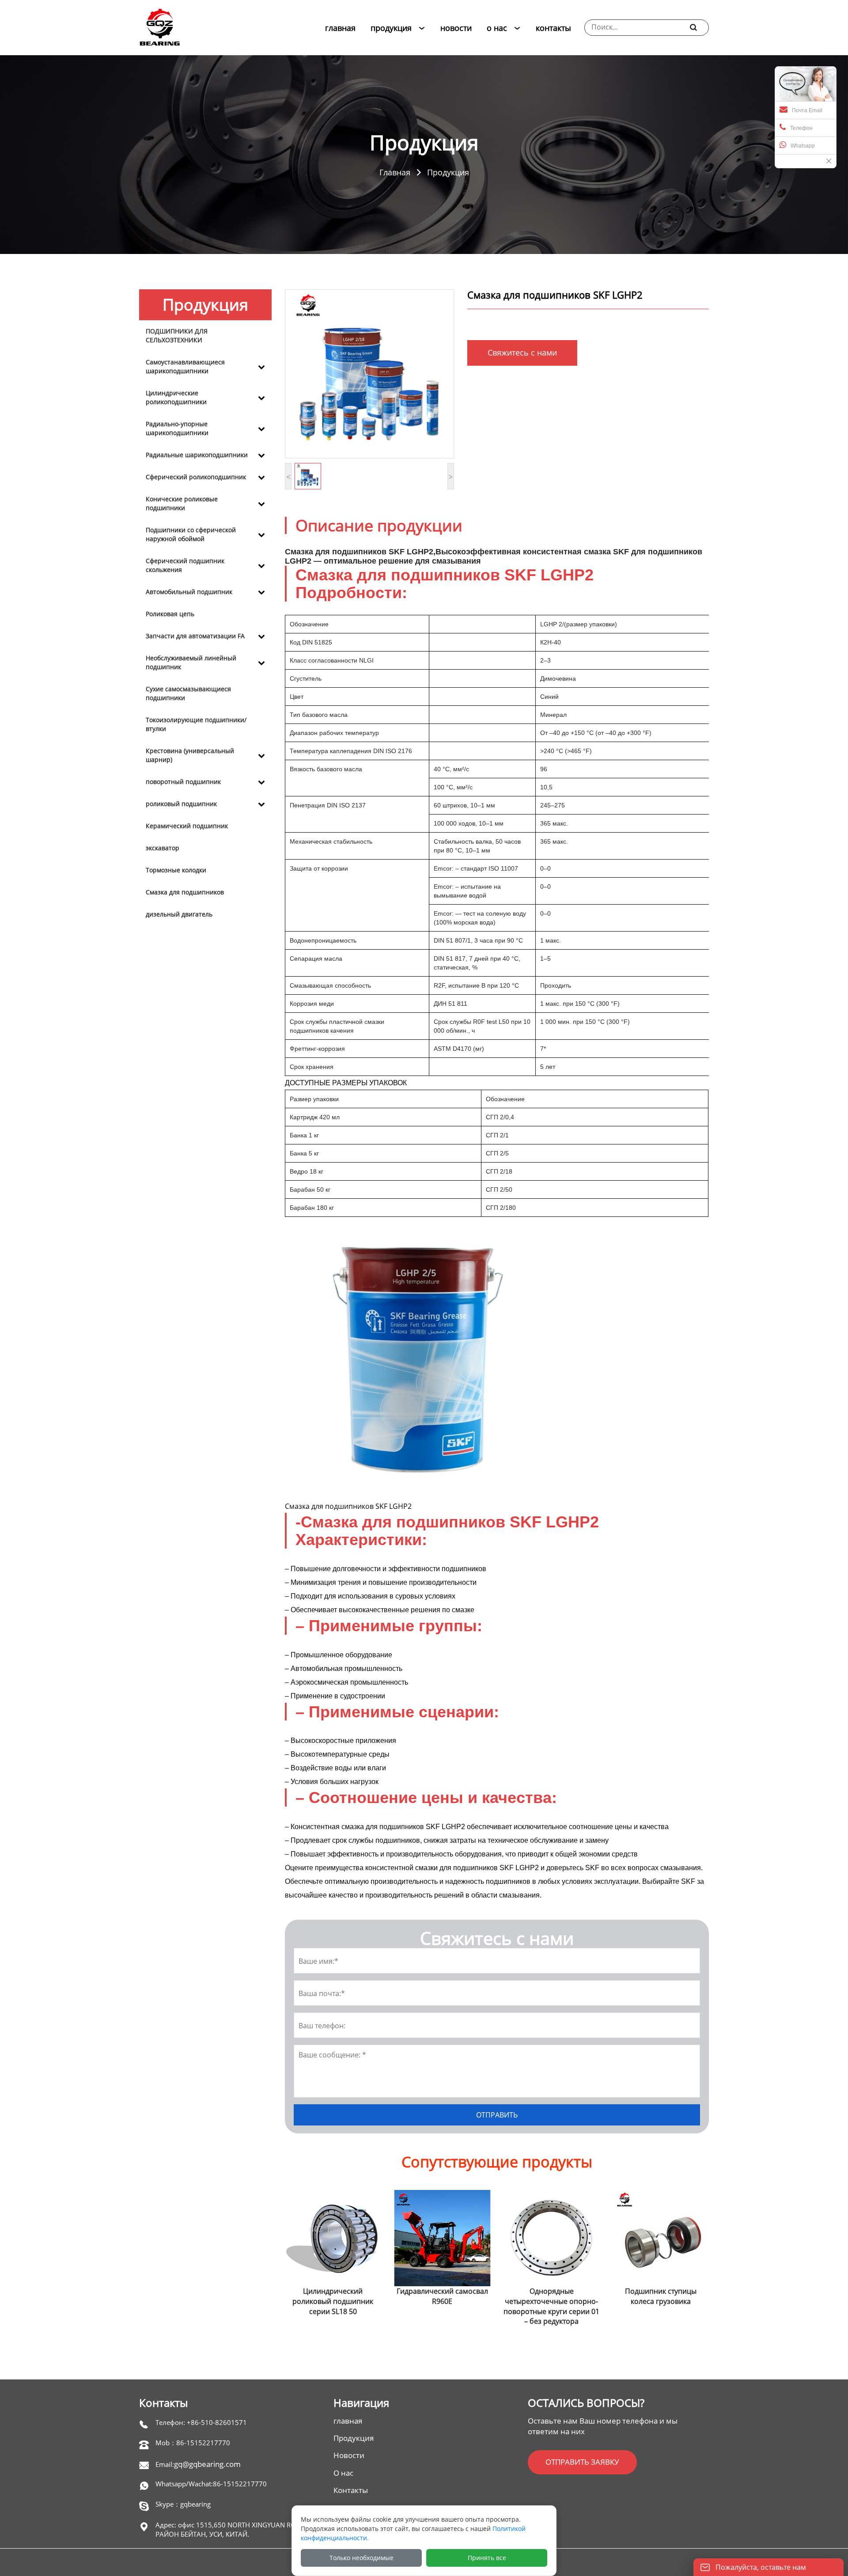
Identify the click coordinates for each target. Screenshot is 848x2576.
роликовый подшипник (181, 804)
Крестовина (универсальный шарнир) (190, 755)
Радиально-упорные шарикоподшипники (177, 428)
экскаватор (163, 848)
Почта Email (807, 110)
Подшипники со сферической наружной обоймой (191, 534)
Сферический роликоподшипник (196, 477)
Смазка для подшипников (185, 892)
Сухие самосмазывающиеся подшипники (188, 693)
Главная (395, 172)
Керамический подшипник (187, 826)
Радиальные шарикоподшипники (197, 455)
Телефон (801, 128)
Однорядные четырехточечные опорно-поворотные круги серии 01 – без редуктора (442, 2306)
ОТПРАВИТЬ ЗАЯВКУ (582, 2462)
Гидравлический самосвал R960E (333, 2296)
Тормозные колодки (176, 870)
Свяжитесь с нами (522, 352)
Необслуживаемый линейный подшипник (191, 662)
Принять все (487, 2558)
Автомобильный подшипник (189, 592)
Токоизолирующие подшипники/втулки (196, 724)
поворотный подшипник (183, 782)
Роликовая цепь (170, 614)
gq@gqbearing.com (207, 2464)
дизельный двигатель (179, 914)
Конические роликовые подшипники (182, 503)
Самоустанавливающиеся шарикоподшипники (185, 366)
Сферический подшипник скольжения (185, 565)
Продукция (448, 172)
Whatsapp (803, 146)
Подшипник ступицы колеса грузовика (552, 2296)
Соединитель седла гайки (661, 2291)
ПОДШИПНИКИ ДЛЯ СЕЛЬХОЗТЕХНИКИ (177, 335)
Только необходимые (362, 2558)
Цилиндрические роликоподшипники (176, 397)
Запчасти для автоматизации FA (195, 636)
